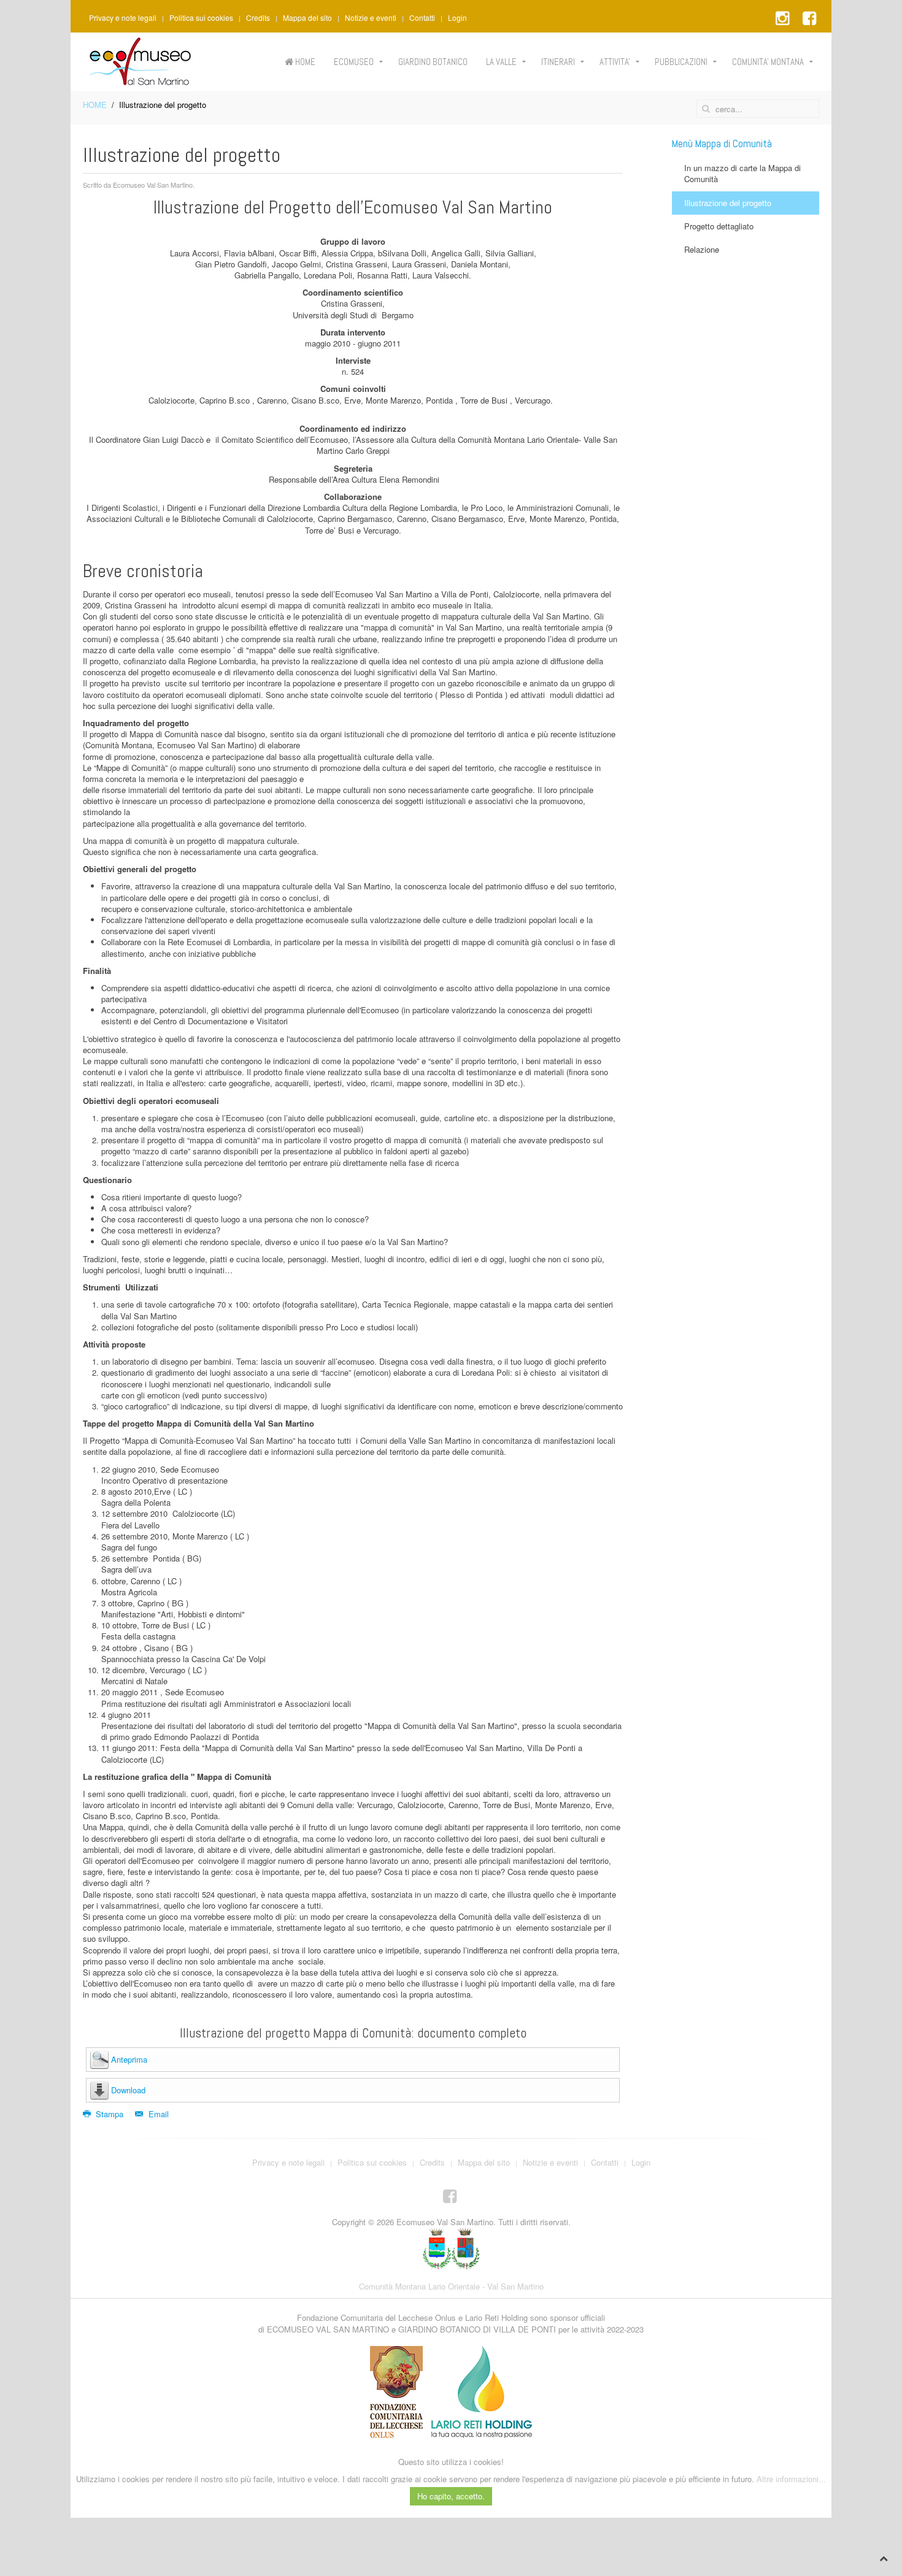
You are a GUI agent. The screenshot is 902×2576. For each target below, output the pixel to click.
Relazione (702, 249)
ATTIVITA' (615, 62)
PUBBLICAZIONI (681, 62)
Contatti (422, 18)
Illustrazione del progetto (728, 203)
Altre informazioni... (791, 2479)
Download (128, 2090)
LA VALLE (501, 62)
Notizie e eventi (371, 18)
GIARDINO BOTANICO (433, 62)
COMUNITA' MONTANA (768, 62)
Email (157, 2114)
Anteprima (129, 2059)
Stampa (110, 2114)
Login (457, 18)
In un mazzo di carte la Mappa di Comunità (742, 173)
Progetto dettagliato (719, 226)
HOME (304, 62)
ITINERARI (558, 62)
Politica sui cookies (201, 18)
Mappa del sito (307, 18)
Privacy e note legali (123, 18)
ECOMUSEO (354, 62)
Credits (258, 18)
